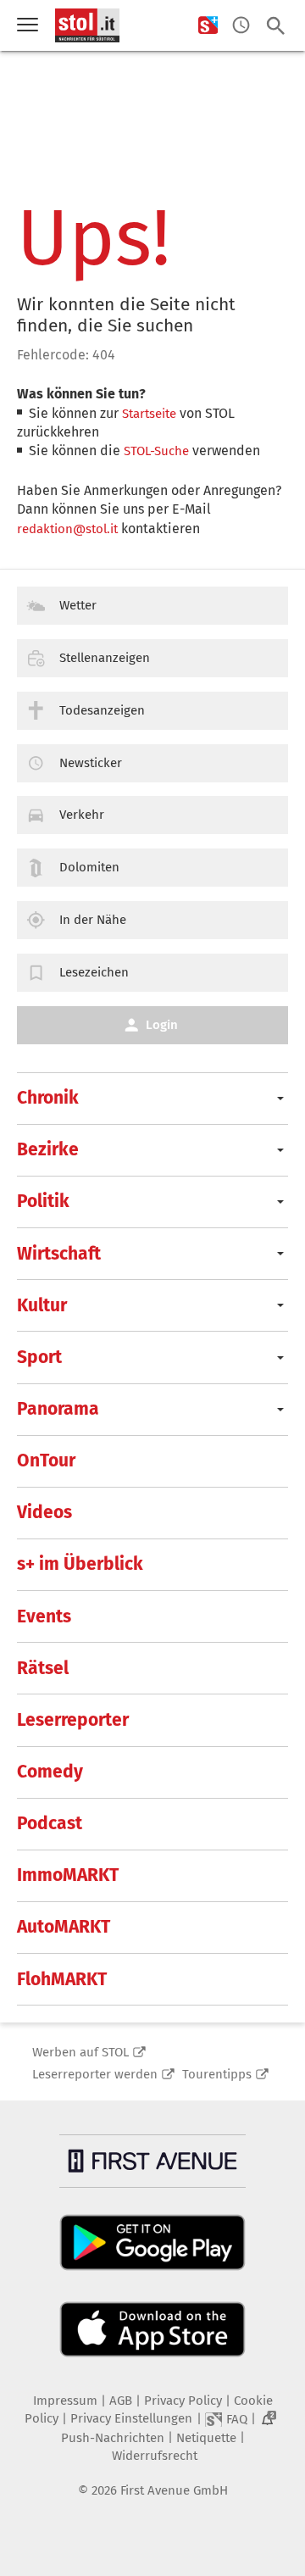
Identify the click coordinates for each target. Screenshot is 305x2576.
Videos (44, 1512)
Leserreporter (73, 1720)
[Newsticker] (241, 26)
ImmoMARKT (68, 1875)
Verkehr (82, 815)
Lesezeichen (94, 972)
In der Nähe (93, 920)
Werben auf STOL (80, 2052)
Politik (43, 1201)
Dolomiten (89, 867)
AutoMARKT (64, 1927)
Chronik (48, 1098)
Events (44, 1616)
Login (162, 1025)
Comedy (50, 1772)
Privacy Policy (183, 2401)
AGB (121, 2401)
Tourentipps (217, 2074)
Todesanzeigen (102, 710)
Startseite (149, 414)
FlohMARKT (62, 1979)
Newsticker (91, 763)
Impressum (65, 2401)
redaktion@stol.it (67, 529)
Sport (39, 1357)
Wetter (78, 605)
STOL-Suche (156, 451)
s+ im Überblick (80, 1564)
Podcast (50, 1823)
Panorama (58, 1409)
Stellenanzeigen (105, 658)
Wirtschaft (59, 1254)
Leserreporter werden (95, 2074)
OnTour (46, 1460)
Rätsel (43, 1668)
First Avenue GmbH (174, 2490)
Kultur (42, 1305)
